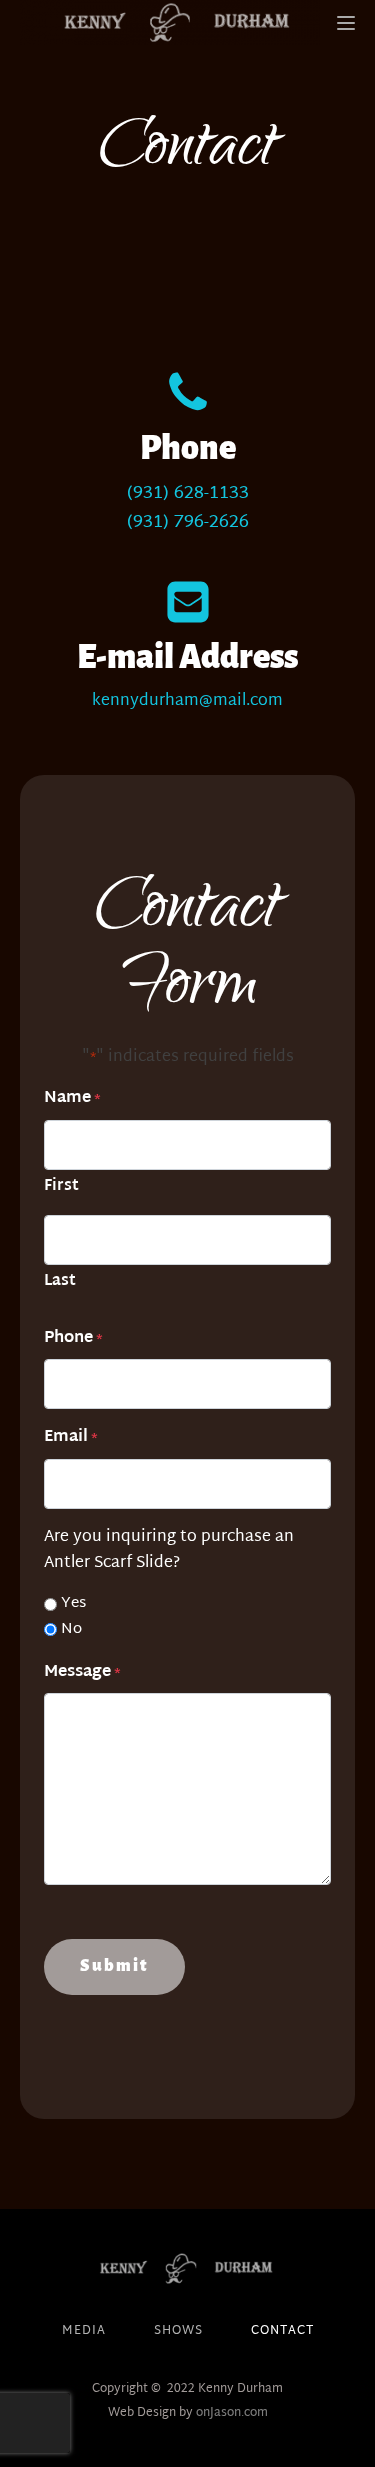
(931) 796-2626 (188, 523)
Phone (73, 1339)
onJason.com (232, 2413)
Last (60, 1281)
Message (82, 1673)
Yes (73, 1604)
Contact (282, 2331)
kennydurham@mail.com (187, 702)
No (71, 1630)
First (61, 1186)
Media (84, 2331)
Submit (114, 1966)
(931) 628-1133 (188, 494)
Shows (178, 2331)
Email (71, 1438)
